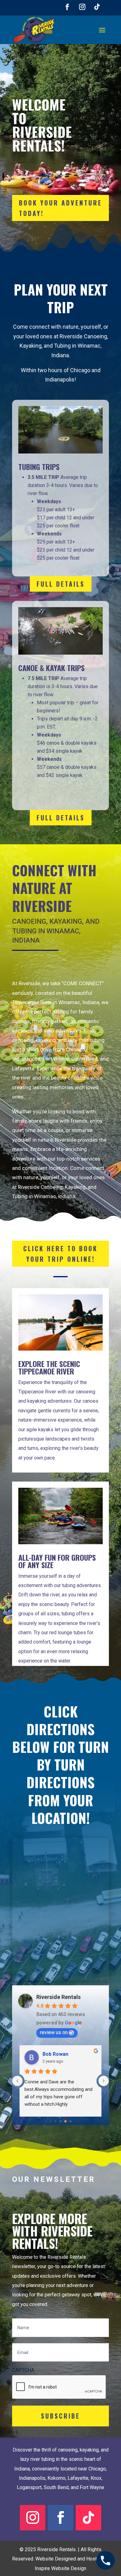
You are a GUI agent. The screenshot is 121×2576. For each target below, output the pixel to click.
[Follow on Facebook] (67, 7)
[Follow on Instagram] (82, 7)
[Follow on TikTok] (97, 7)
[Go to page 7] (66, 2121)
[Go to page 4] (50, 2121)
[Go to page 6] (60, 2122)
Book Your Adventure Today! (60, 208)
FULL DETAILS (61, 584)
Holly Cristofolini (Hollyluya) (69, 2054)
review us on (54, 2032)
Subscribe (60, 2416)
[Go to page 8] (70, 2121)
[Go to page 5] (56, 2121)
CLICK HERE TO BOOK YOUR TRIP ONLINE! (60, 1254)
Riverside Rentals (58, 1997)
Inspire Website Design (60, 2568)
